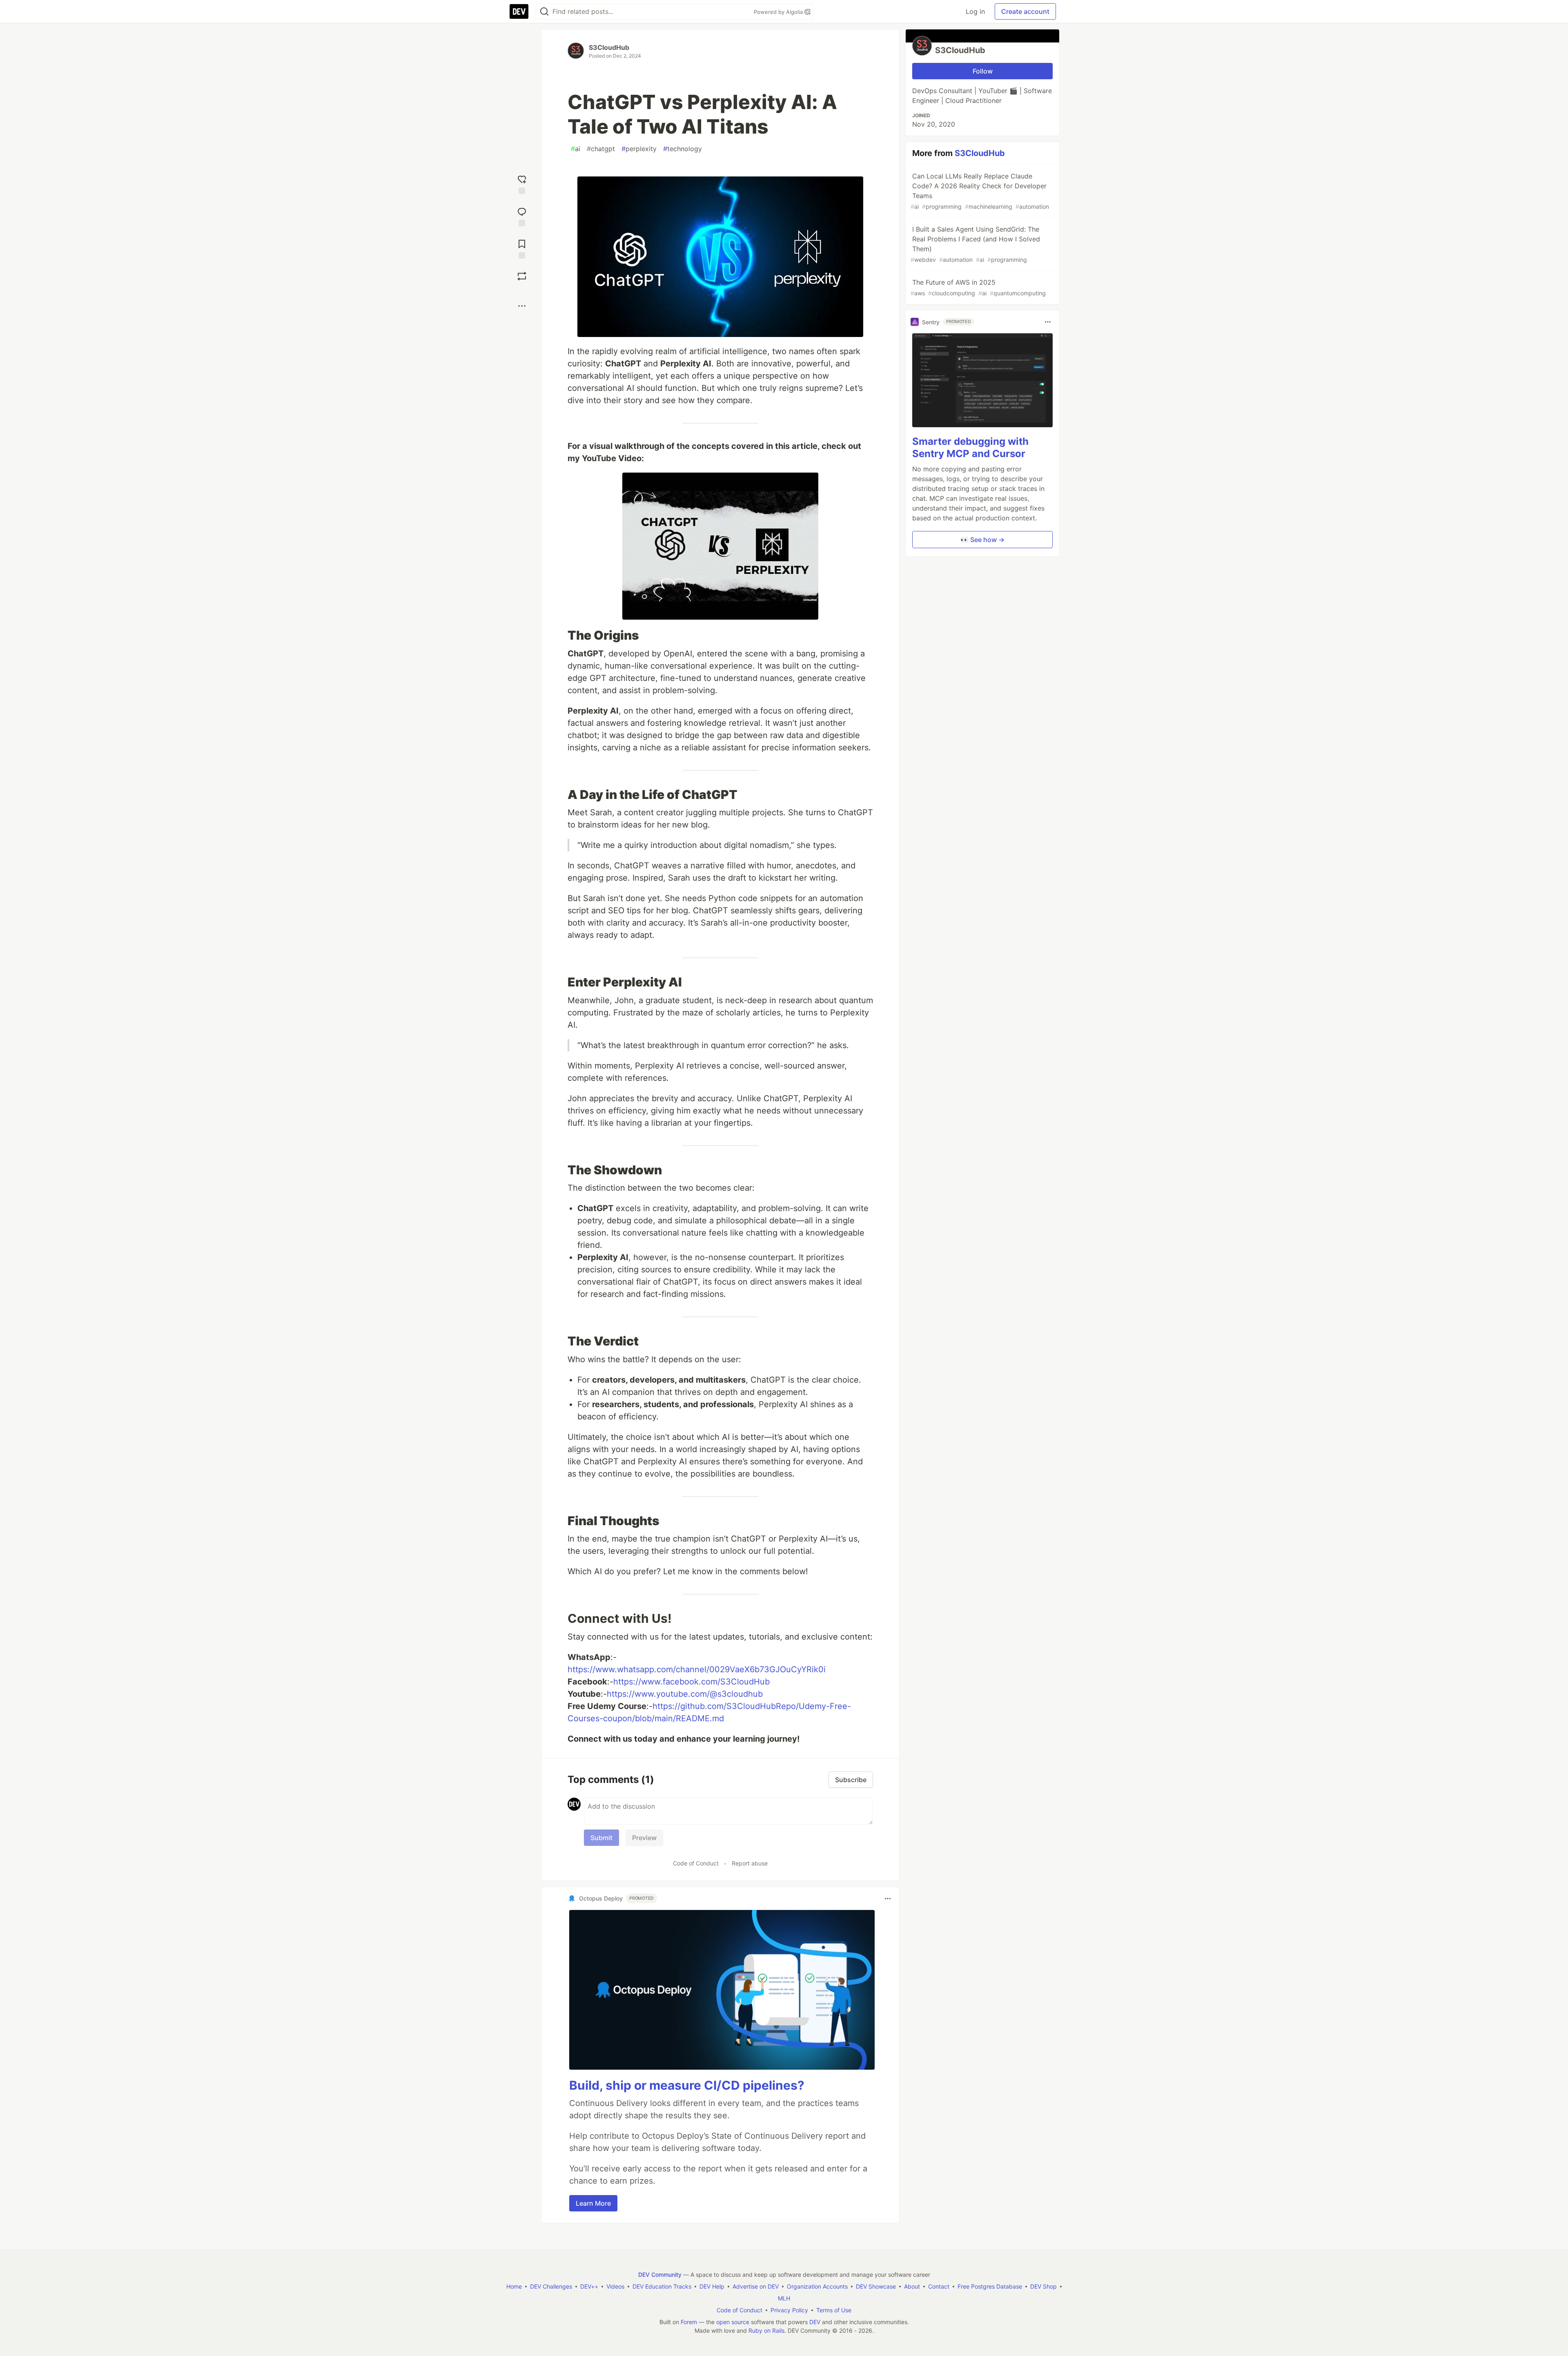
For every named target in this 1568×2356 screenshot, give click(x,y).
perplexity (639, 149)
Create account (1025, 11)
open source (733, 2322)
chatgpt (601, 149)
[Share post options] (522, 306)
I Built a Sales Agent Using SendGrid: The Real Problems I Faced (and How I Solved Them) (975, 244)
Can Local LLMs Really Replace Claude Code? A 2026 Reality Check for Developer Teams (980, 191)
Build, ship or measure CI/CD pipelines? (687, 2085)
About (912, 2286)
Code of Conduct (696, 1863)
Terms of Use (834, 2310)
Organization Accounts (817, 2286)
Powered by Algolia (779, 12)
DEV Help (712, 2286)
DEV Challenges (551, 2286)
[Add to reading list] (522, 248)
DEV (815, 2322)
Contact (939, 2286)
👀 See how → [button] (982, 540)
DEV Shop (1043, 2286)
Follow (983, 71)
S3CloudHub (609, 47)
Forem (689, 2322)
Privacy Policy (789, 2310)
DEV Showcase (876, 2286)
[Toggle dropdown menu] (888, 1899)
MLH (784, 2298)
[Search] (544, 12)
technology (683, 149)
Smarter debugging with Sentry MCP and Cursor (970, 447)
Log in (975, 11)
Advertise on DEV (756, 2286)
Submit (601, 1838)
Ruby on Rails (766, 2330)
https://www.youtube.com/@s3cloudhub (685, 1694)
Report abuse (750, 1863)
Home (514, 2286)
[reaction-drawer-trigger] (522, 184)
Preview (644, 1838)
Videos (615, 2286)
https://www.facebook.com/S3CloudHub (692, 1682)
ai (576, 149)
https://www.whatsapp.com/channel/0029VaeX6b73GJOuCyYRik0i (697, 1669)
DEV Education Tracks (662, 2286)
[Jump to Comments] (522, 216)
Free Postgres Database (990, 2286)
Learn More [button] (593, 2203)
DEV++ (589, 2286)
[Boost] (522, 276)
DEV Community (660, 2275)
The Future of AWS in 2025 (978, 287)
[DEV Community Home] (519, 11)
